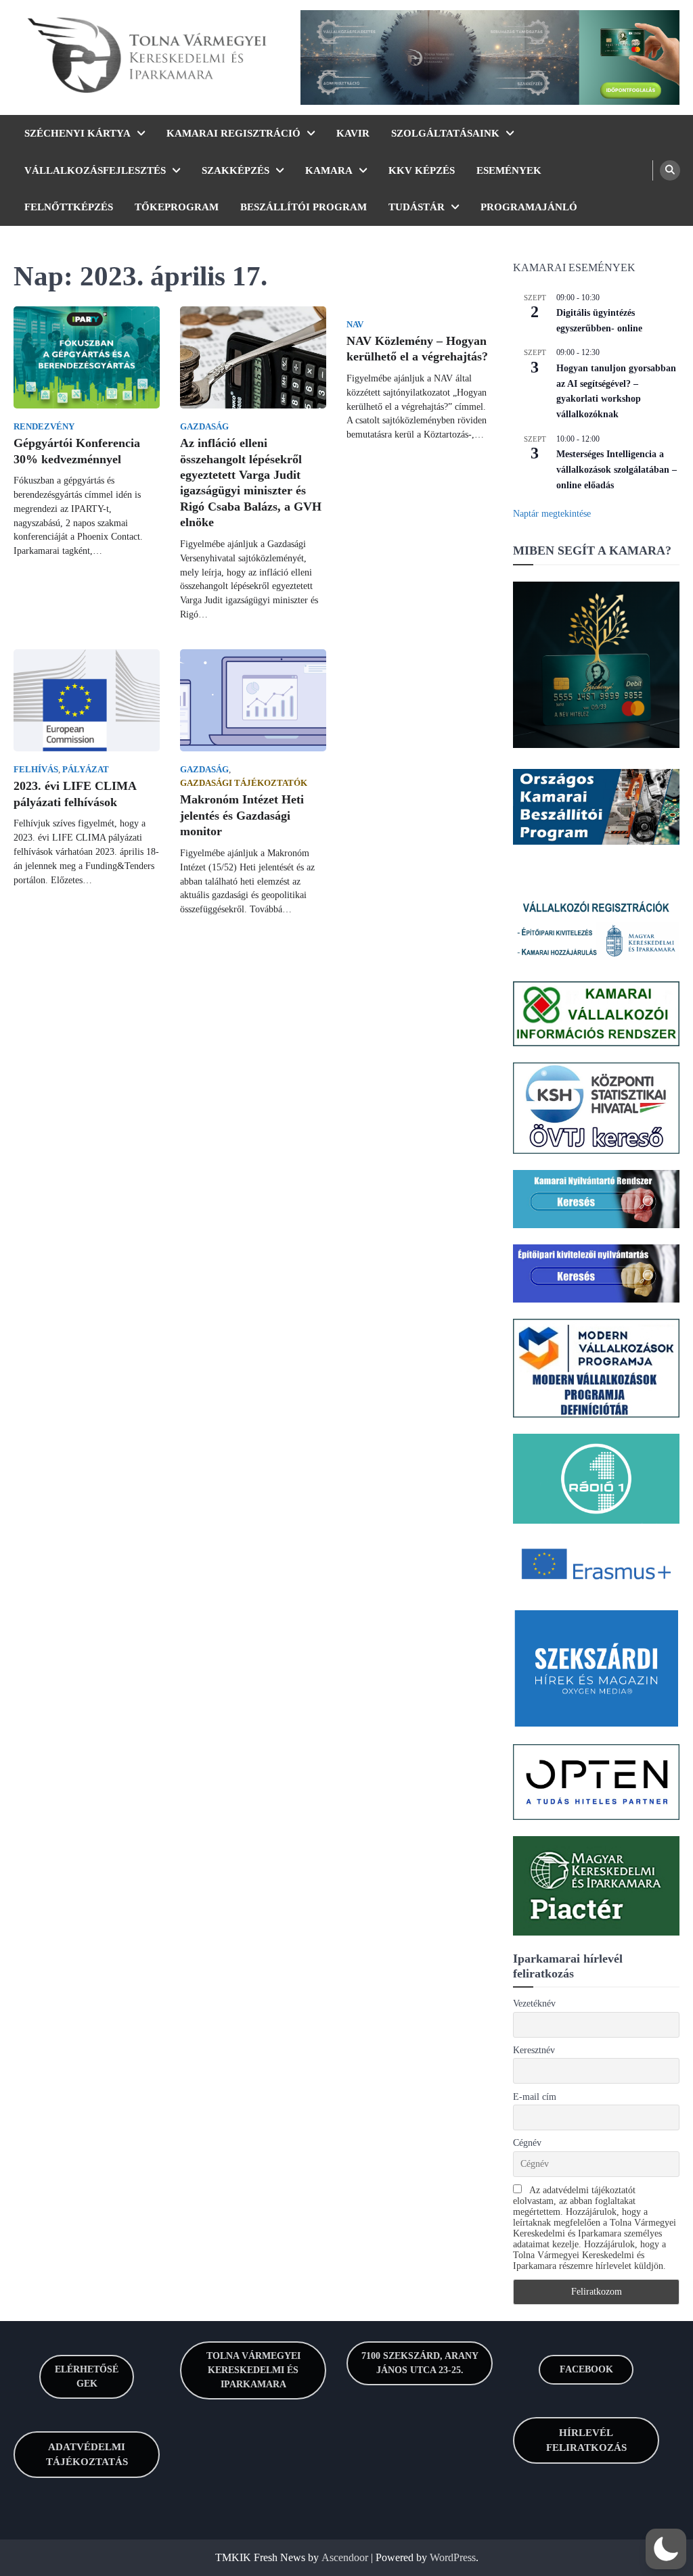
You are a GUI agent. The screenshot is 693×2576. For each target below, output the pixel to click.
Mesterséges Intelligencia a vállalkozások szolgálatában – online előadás (617, 469)
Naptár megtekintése (552, 514)
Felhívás (36, 770)
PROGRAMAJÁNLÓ (529, 207)
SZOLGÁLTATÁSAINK (445, 133)
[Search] (670, 170)
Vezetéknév (534, 2004)
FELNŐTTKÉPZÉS (69, 207)
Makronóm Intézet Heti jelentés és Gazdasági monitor (242, 815)
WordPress (453, 2557)
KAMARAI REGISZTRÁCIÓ (233, 133)
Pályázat (86, 770)
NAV (355, 325)
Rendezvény (44, 427)
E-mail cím (535, 2097)
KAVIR (353, 133)
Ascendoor (345, 2557)
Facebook (586, 2369)
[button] (666, 2549)
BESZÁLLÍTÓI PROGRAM (304, 207)
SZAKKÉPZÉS (236, 170)
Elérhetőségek (87, 2376)
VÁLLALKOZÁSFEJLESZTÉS (95, 170)
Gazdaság (204, 427)
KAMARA (329, 170)
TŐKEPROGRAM (177, 207)
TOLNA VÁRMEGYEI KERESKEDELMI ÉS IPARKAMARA (253, 2370)
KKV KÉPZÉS (422, 170)
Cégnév (527, 2143)
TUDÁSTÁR (417, 207)
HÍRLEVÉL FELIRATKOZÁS (586, 2440)
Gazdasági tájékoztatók (244, 783)
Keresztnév (534, 2050)
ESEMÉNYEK (509, 170)
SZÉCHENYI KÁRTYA (77, 133)
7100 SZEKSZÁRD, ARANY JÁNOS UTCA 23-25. (420, 2363)
